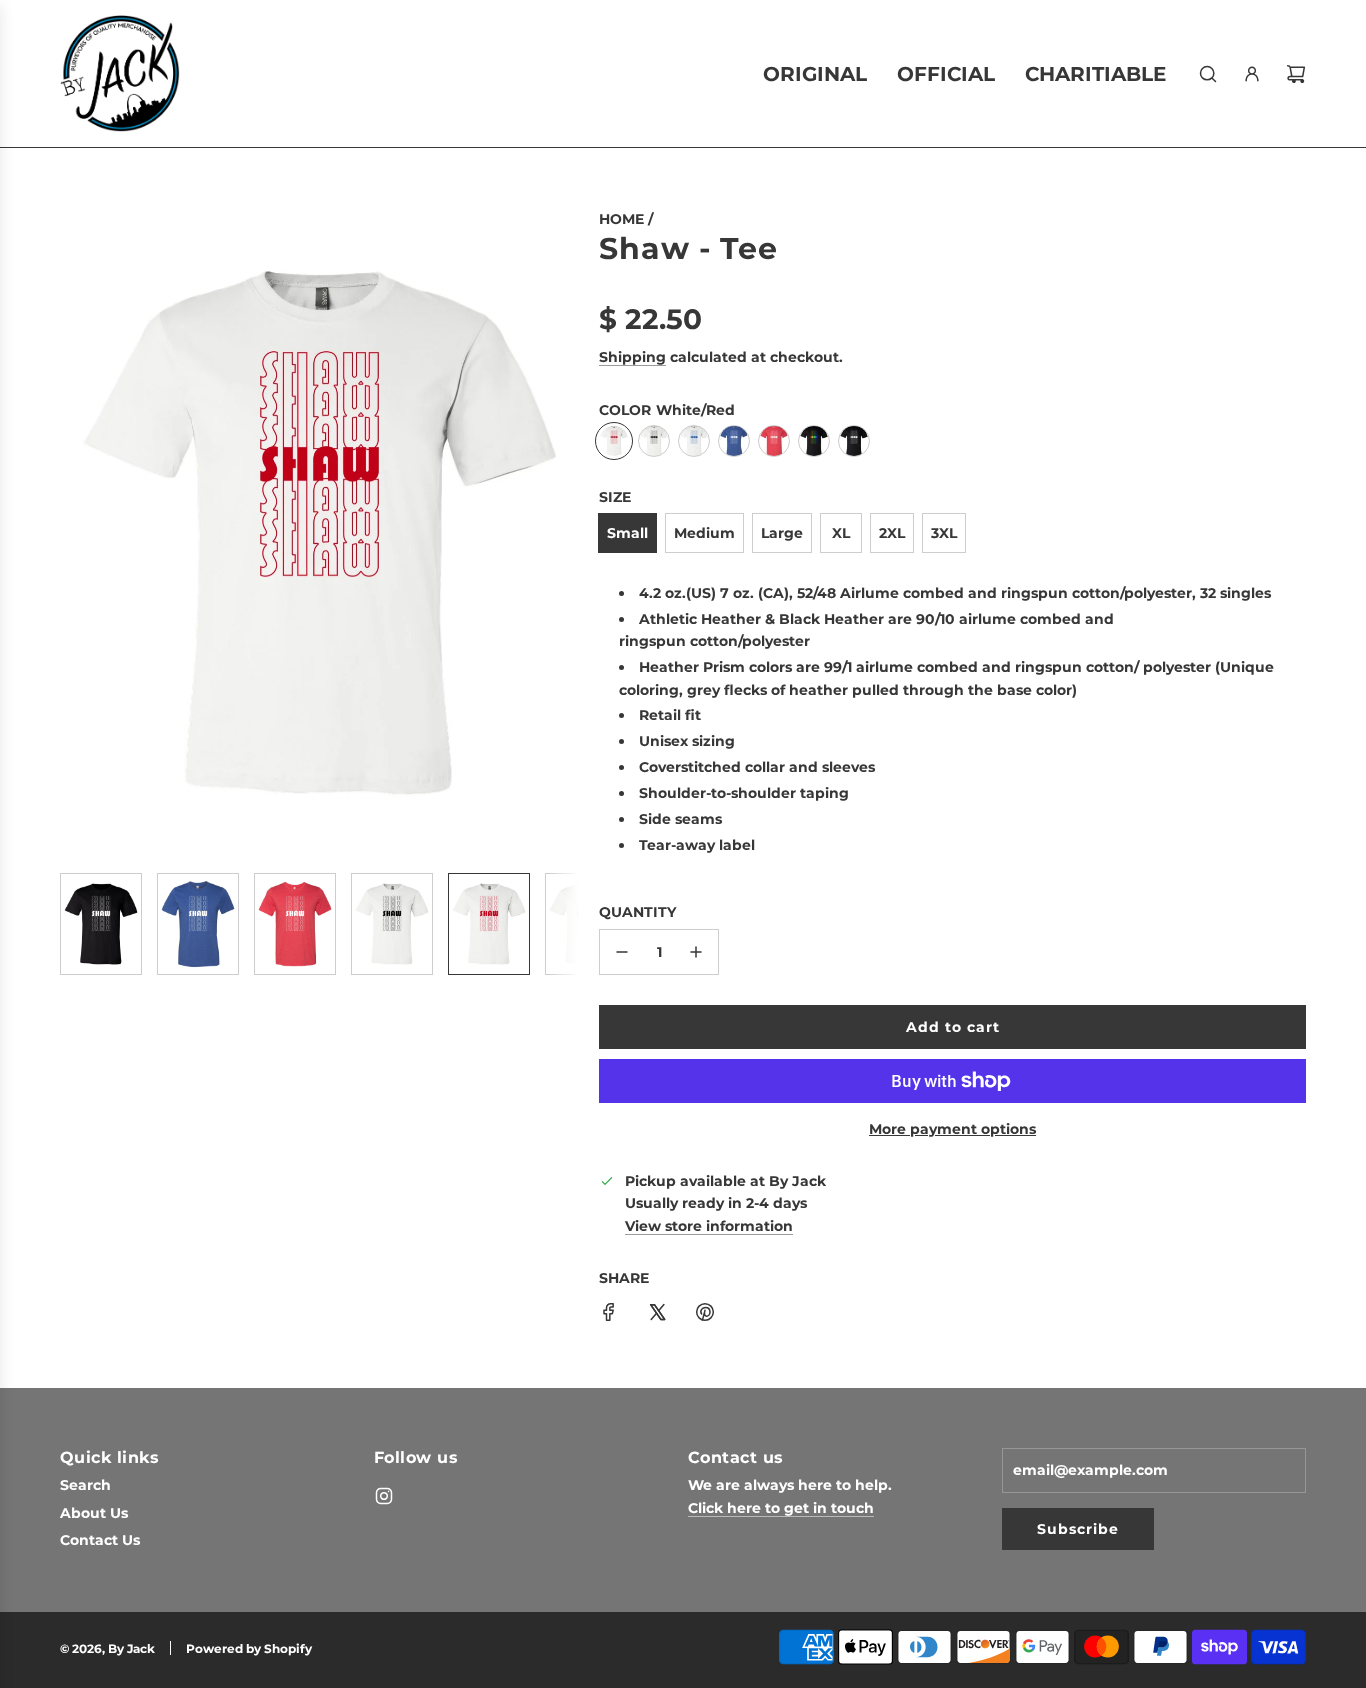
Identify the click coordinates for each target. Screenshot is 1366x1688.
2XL (892, 533)
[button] (76, 533)
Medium (704, 533)
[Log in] (1252, 74)
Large (782, 533)
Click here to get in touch (781, 1508)
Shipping (632, 357)
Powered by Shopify (249, 1648)
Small (627, 533)
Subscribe (1078, 1529)
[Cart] (1296, 74)
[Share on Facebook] (609, 1315)
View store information (709, 1226)
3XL (944, 533)
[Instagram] (384, 1496)
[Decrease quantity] (622, 952)
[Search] (1208, 74)
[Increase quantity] (696, 952)
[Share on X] (657, 1315)
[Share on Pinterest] (705, 1315)
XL (841, 533)
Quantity (637, 912)
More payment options (952, 1129)
